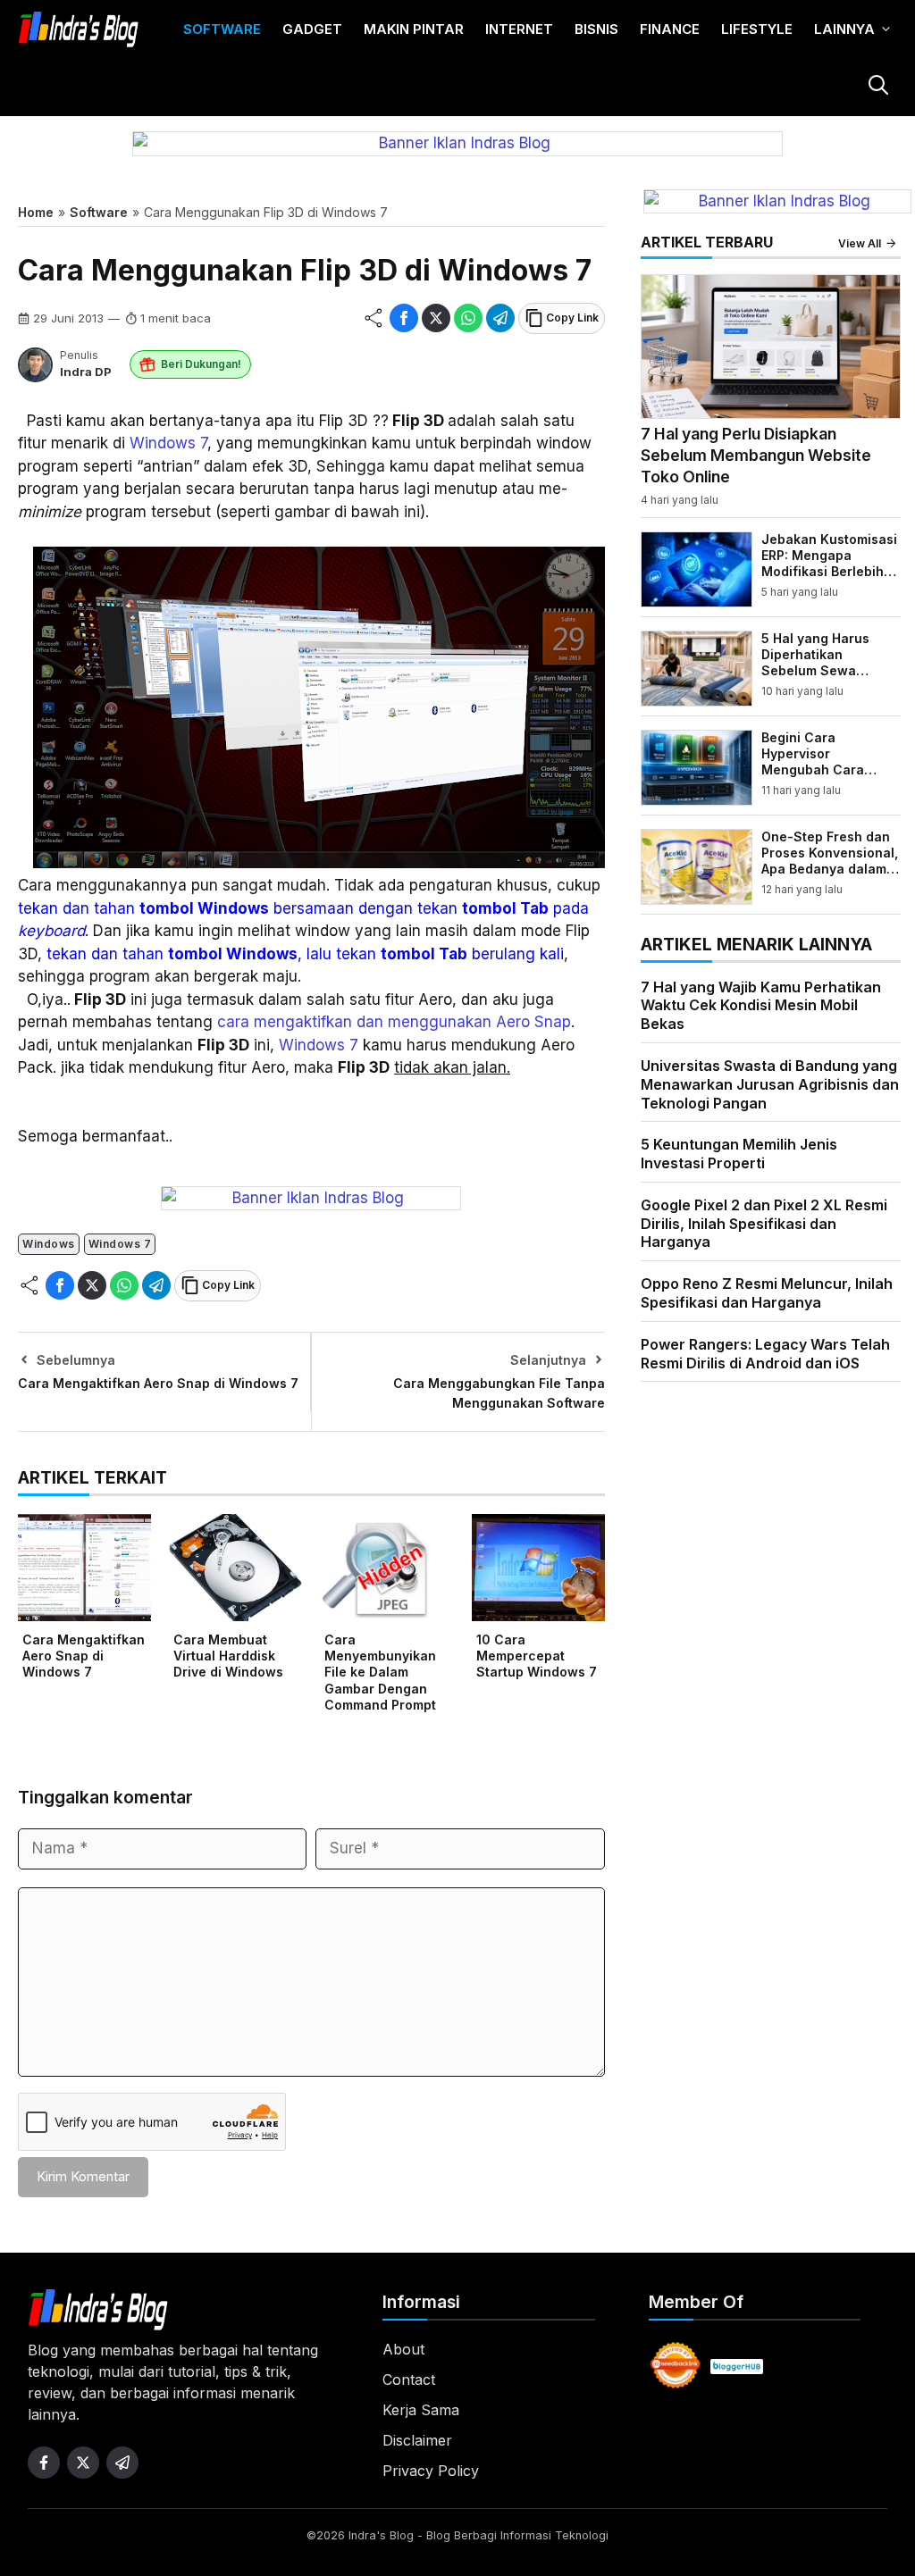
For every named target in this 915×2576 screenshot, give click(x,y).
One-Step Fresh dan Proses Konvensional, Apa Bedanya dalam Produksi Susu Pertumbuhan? (830, 869)
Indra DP (86, 372)
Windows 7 (168, 443)
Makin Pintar (414, 29)
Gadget (312, 29)
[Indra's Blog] (79, 29)
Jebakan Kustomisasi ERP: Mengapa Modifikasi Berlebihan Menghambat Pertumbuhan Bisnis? (831, 572)
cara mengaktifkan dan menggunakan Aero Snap (394, 1022)
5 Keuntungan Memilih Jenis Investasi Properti (739, 1154)
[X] (436, 318)
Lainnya (844, 29)
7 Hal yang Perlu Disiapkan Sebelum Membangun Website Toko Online (756, 455)
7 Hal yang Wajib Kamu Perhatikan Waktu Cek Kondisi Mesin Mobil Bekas (761, 1006)
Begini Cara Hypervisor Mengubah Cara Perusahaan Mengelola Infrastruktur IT (813, 778)
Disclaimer (417, 2440)
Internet (519, 29)
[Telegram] (500, 318)
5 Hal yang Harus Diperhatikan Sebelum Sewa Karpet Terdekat (815, 663)
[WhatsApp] (468, 318)
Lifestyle (757, 29)
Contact (409, 2379)
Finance (670, 29)
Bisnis (596, 29)
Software (222, 29)
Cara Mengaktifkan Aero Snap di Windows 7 (158, 1383)
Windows (49, 1244)
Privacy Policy (431, 2471)
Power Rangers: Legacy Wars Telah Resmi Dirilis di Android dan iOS (765, 1354)
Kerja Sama (421, 2410)
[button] (877, 87)
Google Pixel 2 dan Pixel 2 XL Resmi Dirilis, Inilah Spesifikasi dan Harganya (764, 1224)
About (403, 2349)
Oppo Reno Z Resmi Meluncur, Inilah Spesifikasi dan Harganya (767, 1293)
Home (36, 212)
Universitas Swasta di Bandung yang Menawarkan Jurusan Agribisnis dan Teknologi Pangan (770, 1084)
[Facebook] (404, 318)
